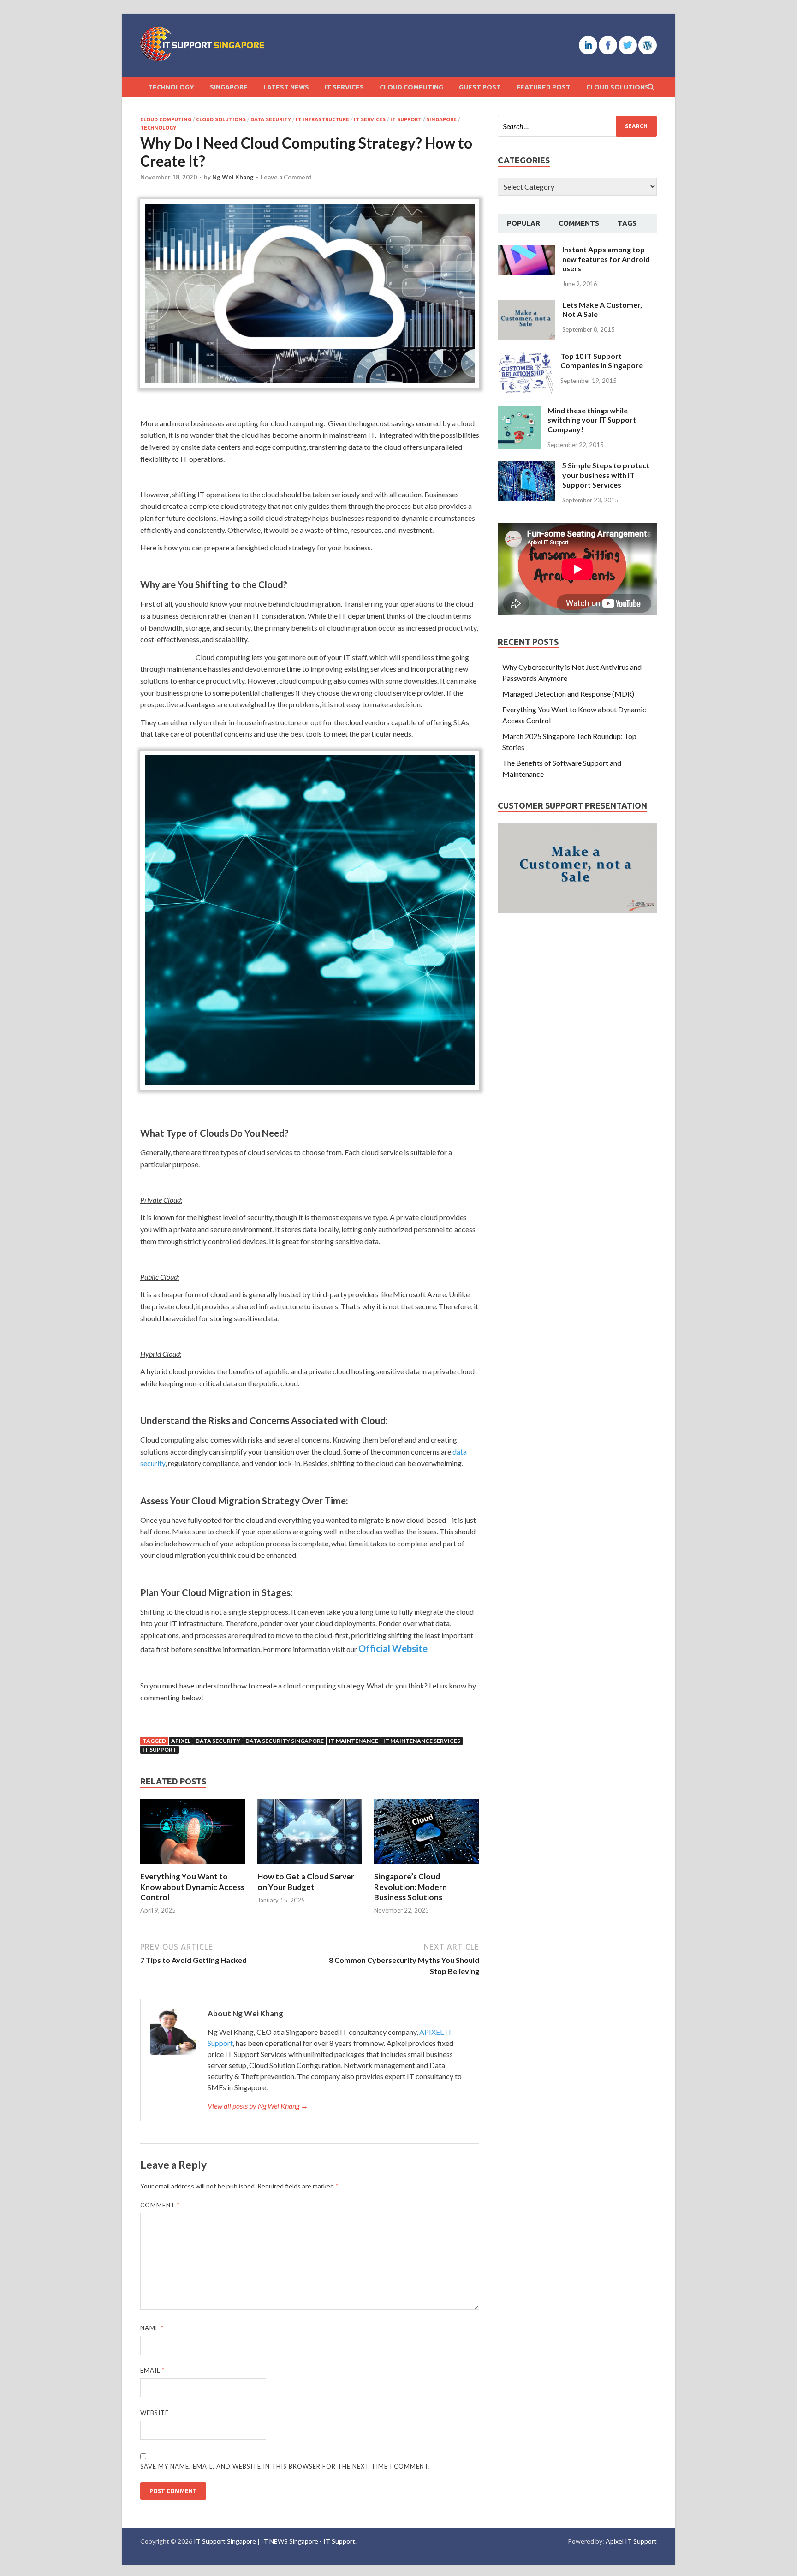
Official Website (393, 1648)
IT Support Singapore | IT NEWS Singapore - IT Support (274, 2541)
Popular (523, 223)
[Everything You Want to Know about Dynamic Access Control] (193, 1866)
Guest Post (480, 87)
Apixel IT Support (631, 2541)
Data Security (271, 119)
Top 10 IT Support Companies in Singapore (602, 361)
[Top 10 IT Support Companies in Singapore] (526, 357)
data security (218, 1741)
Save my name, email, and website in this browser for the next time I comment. (285, 2466)
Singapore (229, 87)
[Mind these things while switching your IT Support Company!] (519, 411)
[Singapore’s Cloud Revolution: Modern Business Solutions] (427, 1866)
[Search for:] (577, 126)
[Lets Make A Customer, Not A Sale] (526, 306)
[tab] (523, 224)
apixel (181, 1741)
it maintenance (354, 1741)
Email (152, 2370)
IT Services (344, 87)
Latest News (286, 87)
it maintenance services (422, 1741)
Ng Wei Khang (233, 177)
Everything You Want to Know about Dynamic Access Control (192, 1887)
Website (155, 2413)
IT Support (406, 119)
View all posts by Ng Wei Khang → (258, 2106)
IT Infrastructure (322, 119)
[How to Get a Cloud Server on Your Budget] (310, 1866)
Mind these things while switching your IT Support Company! (592, 420)
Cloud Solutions (618, 87)
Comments (579, 223)
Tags (627, 223)
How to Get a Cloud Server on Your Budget (306, 1881)
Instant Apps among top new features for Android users (606, 259)
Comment (160, 2205)
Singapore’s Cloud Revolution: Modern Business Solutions (410, 1887)
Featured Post (544, 87)
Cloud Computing (411, 87)
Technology (171, 87)
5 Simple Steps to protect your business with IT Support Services (606, 475)
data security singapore (285, 1741)
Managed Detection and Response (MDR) (568, 694)
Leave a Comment (286, 177)
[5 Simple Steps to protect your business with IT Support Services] (526, 466)
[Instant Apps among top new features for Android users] (526, 250)
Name (152, 2328)
